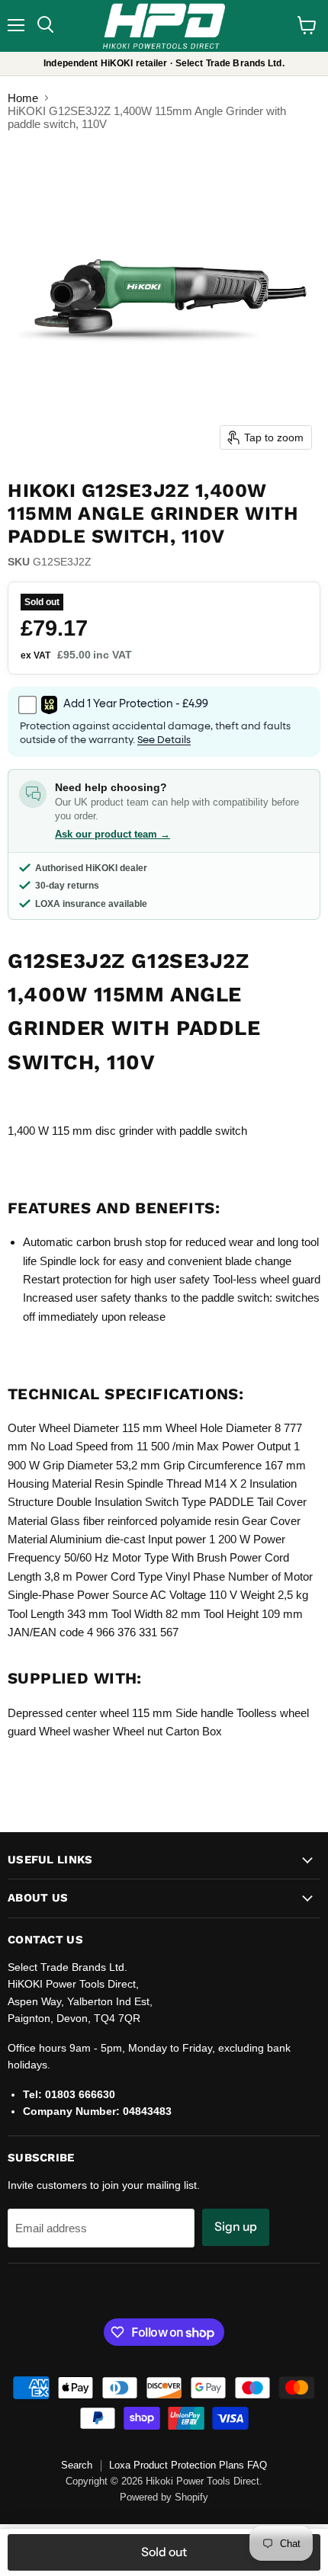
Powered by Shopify (164, 2497)
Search (77, 2465)
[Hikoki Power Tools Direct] (164, 26)
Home (23, 98)
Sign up (236, 2227)
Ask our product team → (113, 834)
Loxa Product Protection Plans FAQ (188, 2465)
